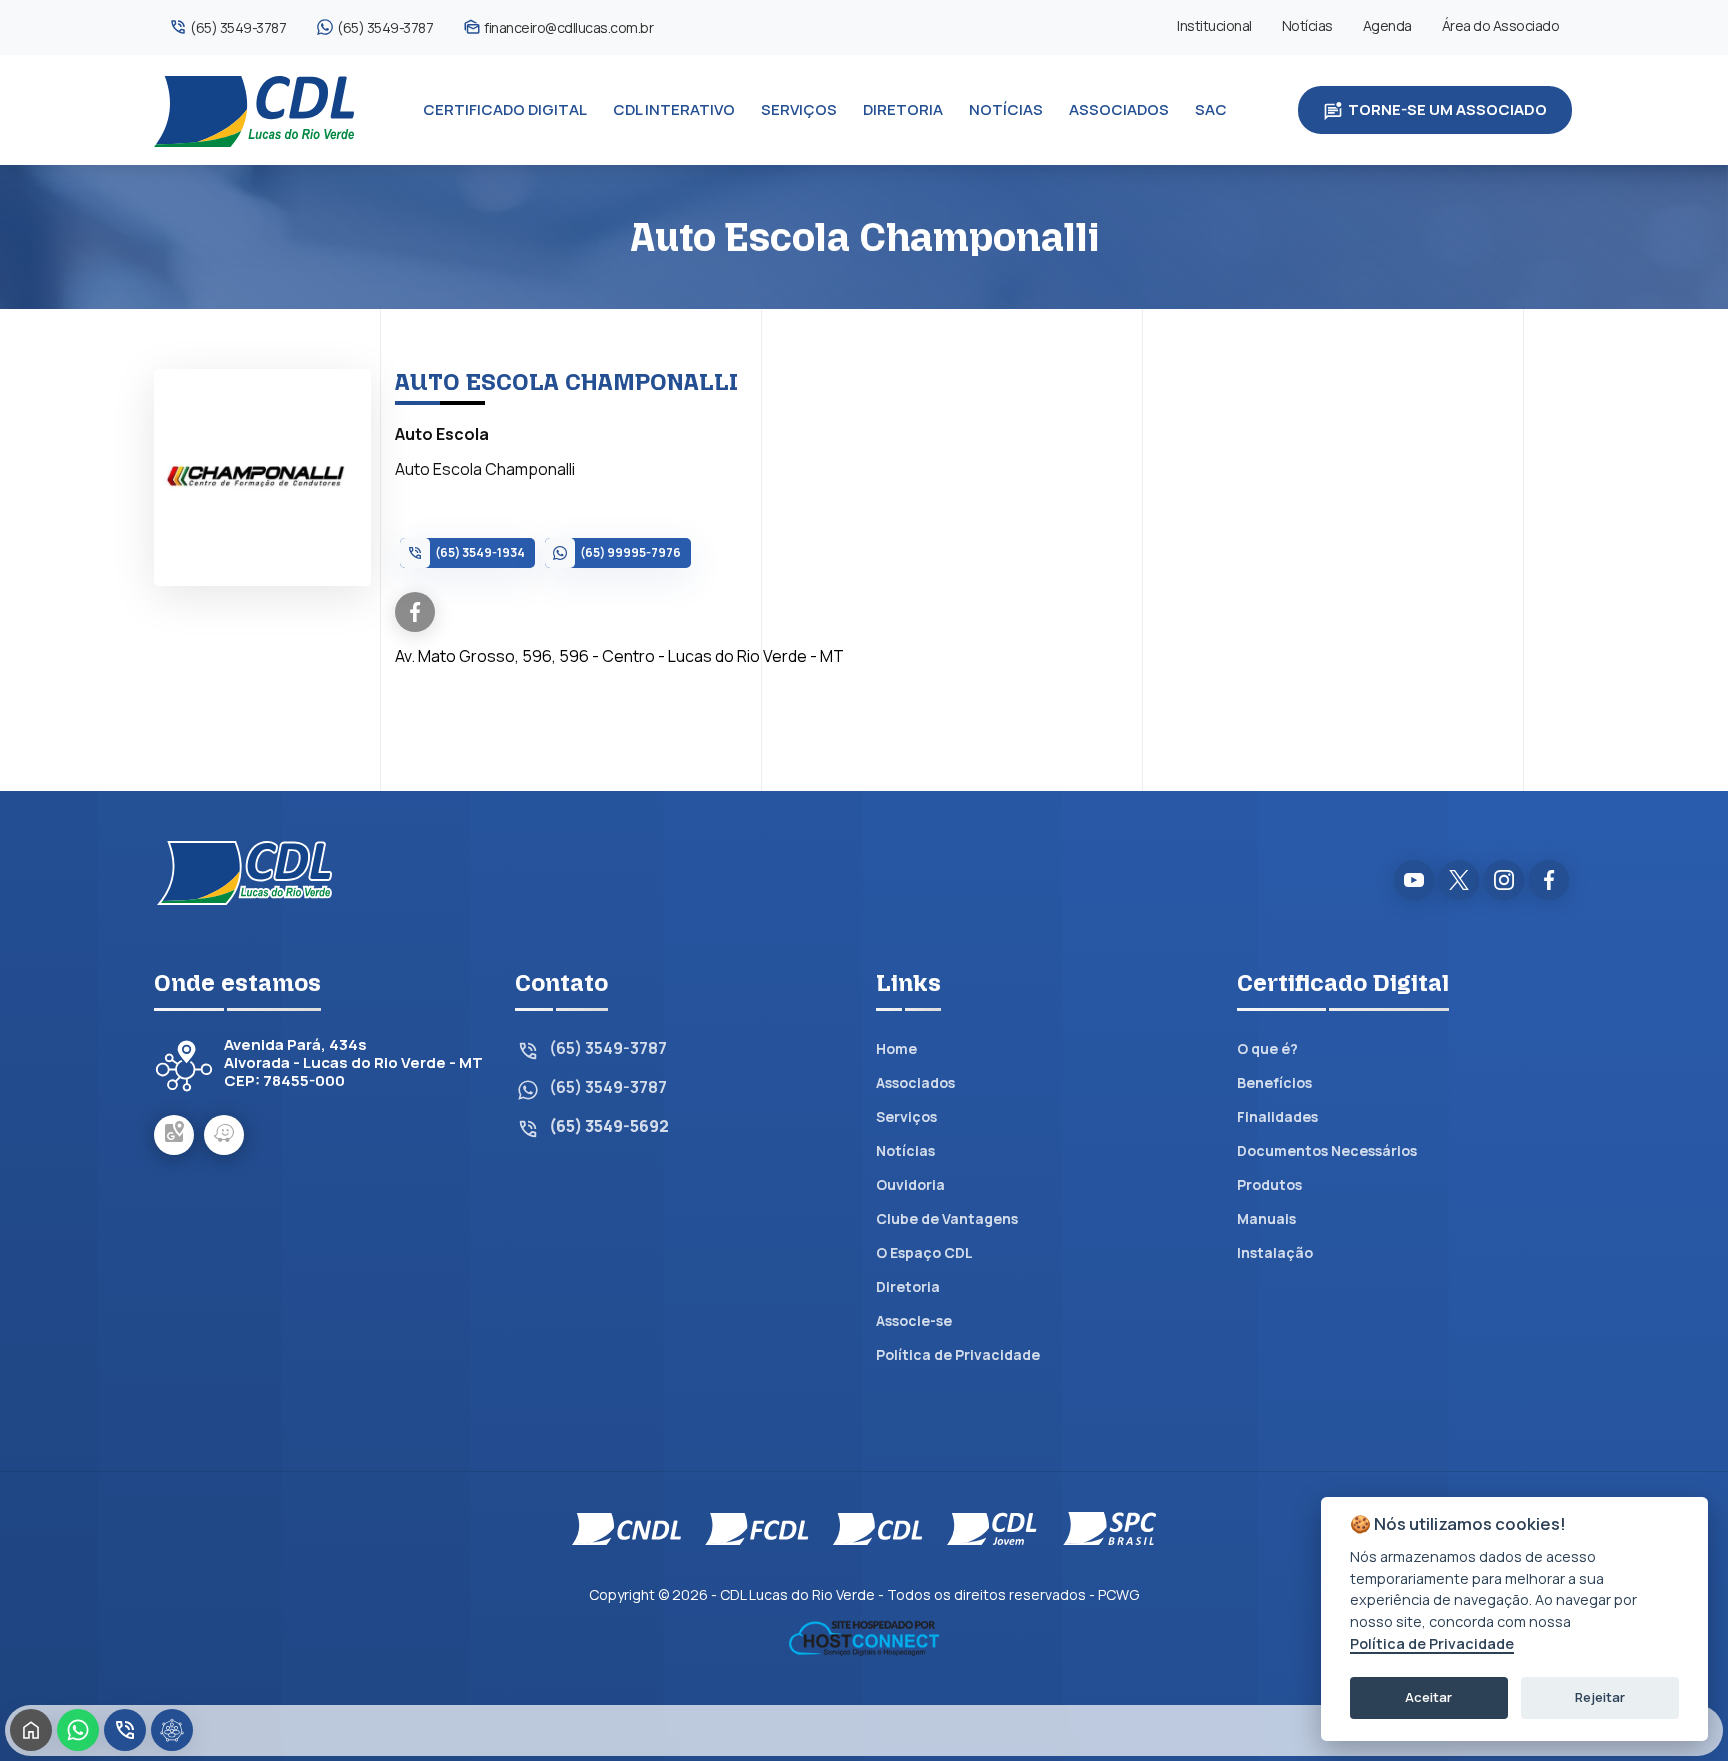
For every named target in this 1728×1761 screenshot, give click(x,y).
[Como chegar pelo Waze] (224, 1135)
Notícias (1307, 25)
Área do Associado (1501, 25)
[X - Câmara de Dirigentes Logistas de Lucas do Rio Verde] (1459, 880)
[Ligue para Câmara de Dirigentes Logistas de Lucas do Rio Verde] (125, 1730)
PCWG (1118, 1594)
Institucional (1214, 25)
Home (896, 1048)
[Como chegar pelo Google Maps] (174, 1135)
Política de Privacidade (958, 1354)
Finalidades (1277, 1116)
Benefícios (1274, 1082)
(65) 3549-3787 (238, 27)
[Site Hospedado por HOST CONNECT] (864, 1636)
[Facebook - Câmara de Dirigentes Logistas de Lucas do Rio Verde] (1549, 880)
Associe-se (914, 1320)
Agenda (1387, 25)
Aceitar (1428, 1697)
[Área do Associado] (172, 1730)
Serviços (906, 1116)
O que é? (1267, 1048)
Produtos (1269, 1184)
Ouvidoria (910, 1184)
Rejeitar (1600, 1697)
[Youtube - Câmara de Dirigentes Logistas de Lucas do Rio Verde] (1414, 880)
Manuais (1266, 1218)
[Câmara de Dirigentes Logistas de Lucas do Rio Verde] (254, 110)
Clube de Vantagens (947, 1218)
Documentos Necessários (1327, 1150)
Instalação (1275, 1252)
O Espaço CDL (924, 1252)
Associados (915, 1082)
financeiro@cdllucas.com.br (568, 27)
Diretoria (908, 1286)
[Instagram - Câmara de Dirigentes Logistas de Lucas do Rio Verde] (1504, 880)
